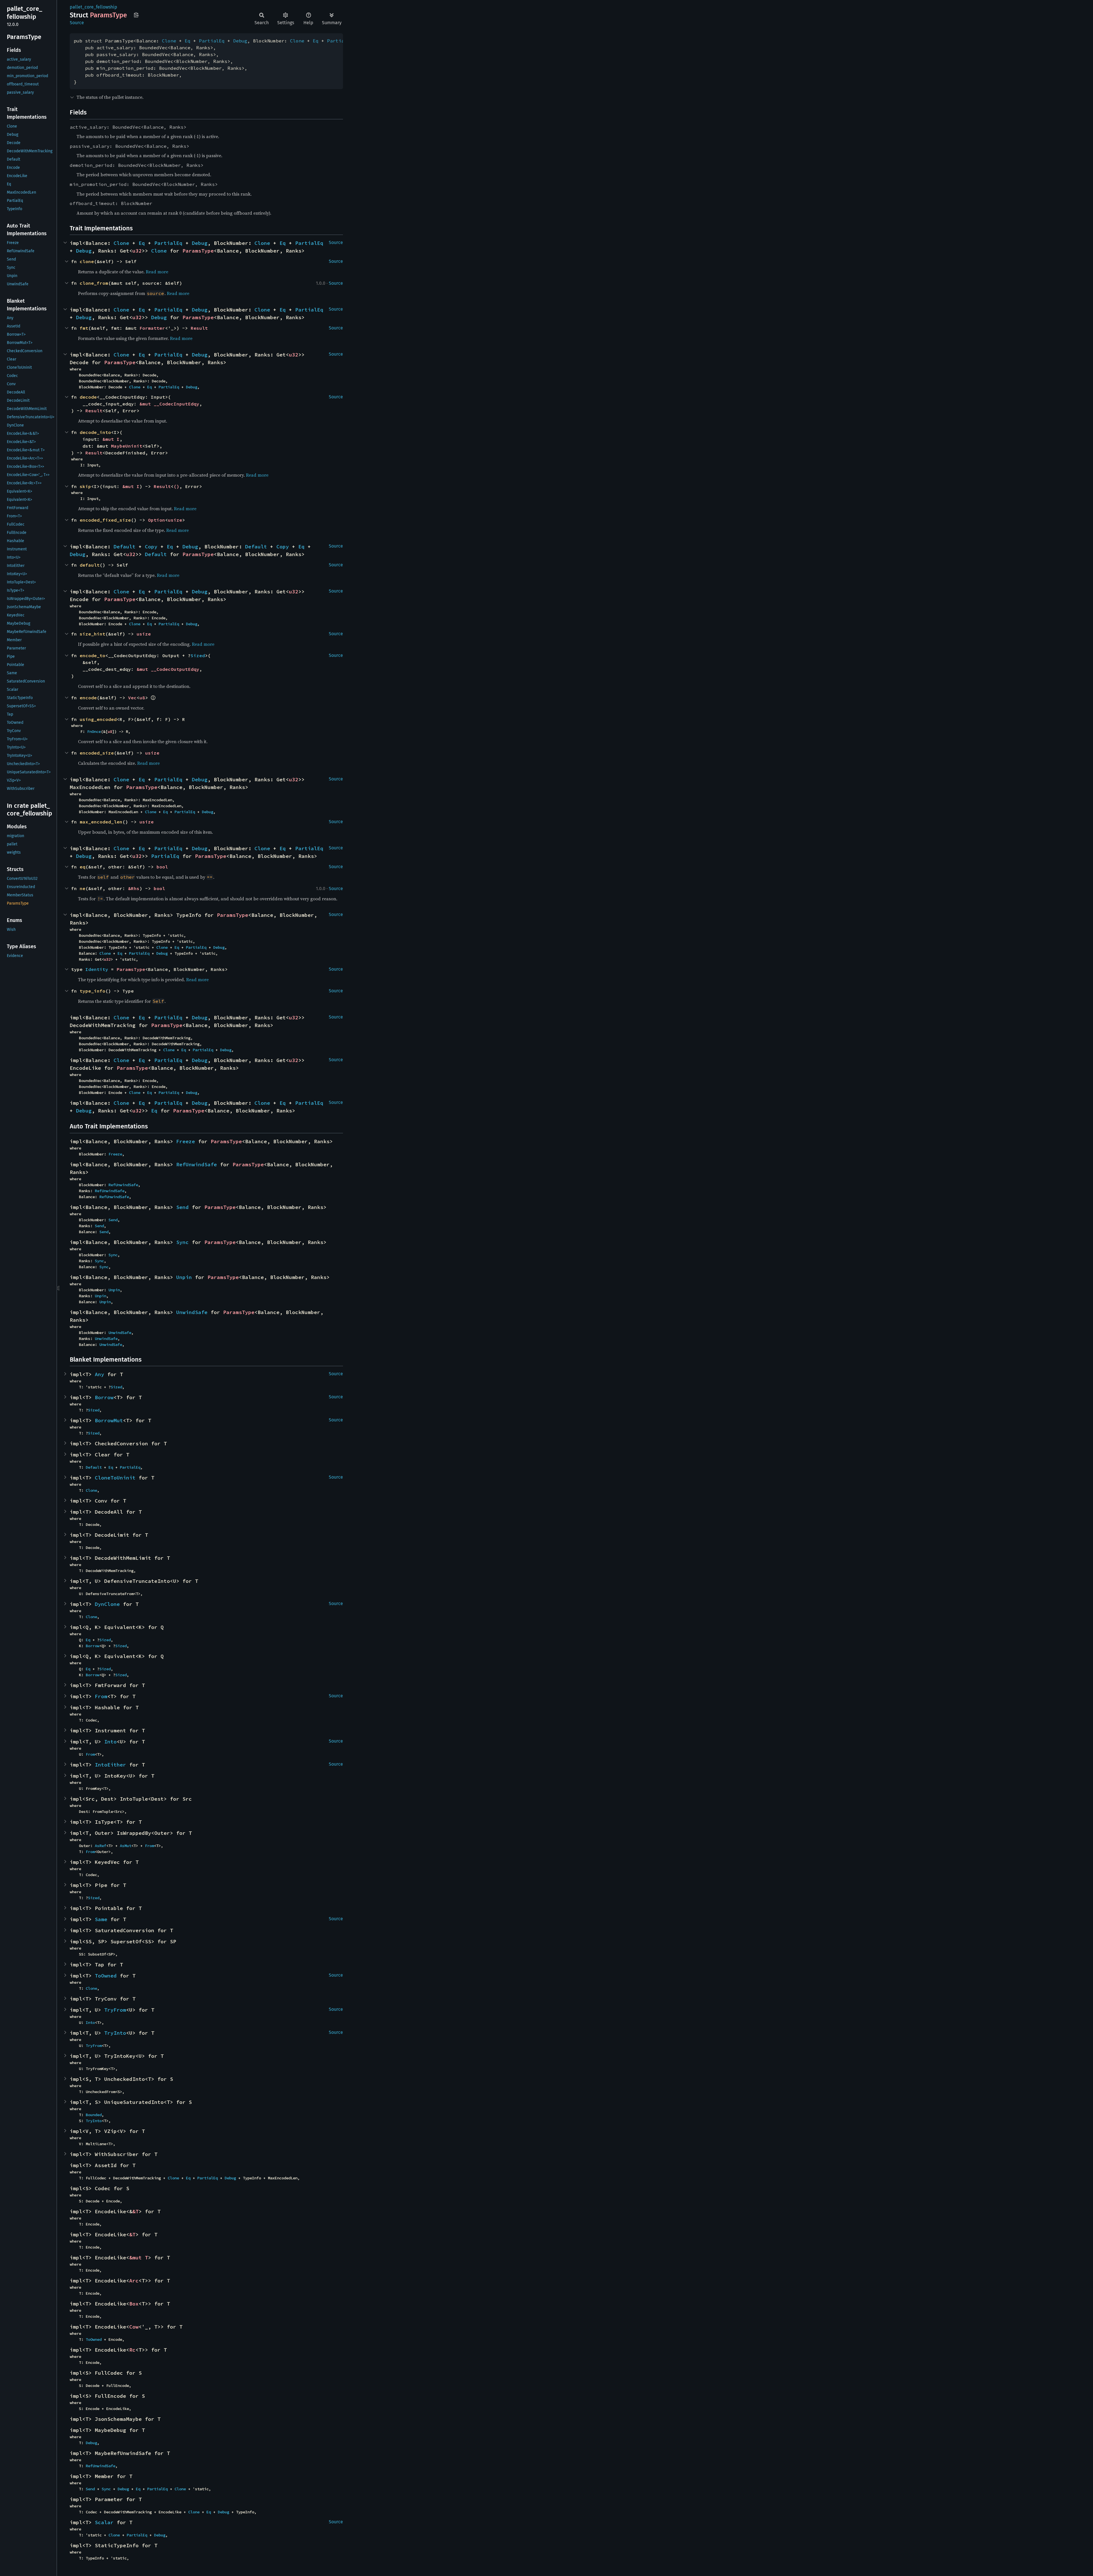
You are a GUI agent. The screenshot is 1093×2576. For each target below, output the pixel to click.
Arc (134, 2281)
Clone (169, 41)
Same (101, 1919)
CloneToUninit (115, 1478)
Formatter (152, 328)
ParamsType (198, 251)
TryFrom (115, 2010)
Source (77, 23)
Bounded (94, 2115)
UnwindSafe (192, 1312)
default (90, 565)
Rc (132, 2350)
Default (125, 547)
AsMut (126, 1846)
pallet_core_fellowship (94, 7)
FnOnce (94, 731)
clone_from (94, 283)
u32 (137, 251)
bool (162, 867)
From (101, 1696)
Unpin (184, 1277)
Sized (198, 655)
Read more (157, 272)
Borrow (104, 1397)
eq (83, 867)
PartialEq (212, 41)
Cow (134, 2327)
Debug (240, 41)
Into (110, 1742)
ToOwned (106, 1976)
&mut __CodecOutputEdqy (168, 669)
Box (134, 2304)
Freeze (186, 1141)
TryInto (115, 2033)
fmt (84, 328)
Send (182, 1207)
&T (135, 2211)
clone (87, 261)
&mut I (111, 439)
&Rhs (134, 888)
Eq (188, 41)
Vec (132, 698)
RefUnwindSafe (197, 1164)
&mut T (139, 2258)
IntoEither (110, 1765)
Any (99, 1374)
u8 (142, 698)
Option (157, 520)
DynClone (107, 1604)
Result (199, 328)
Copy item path (136, 15)
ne (83, 888)
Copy (151, 547)
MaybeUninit (127, 446)
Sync (182, 1242)
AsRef (100, 1846)
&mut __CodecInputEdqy (169, 404)
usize (175, 520)
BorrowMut (109, 1420)
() (176, 486)
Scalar (104, 2522)
